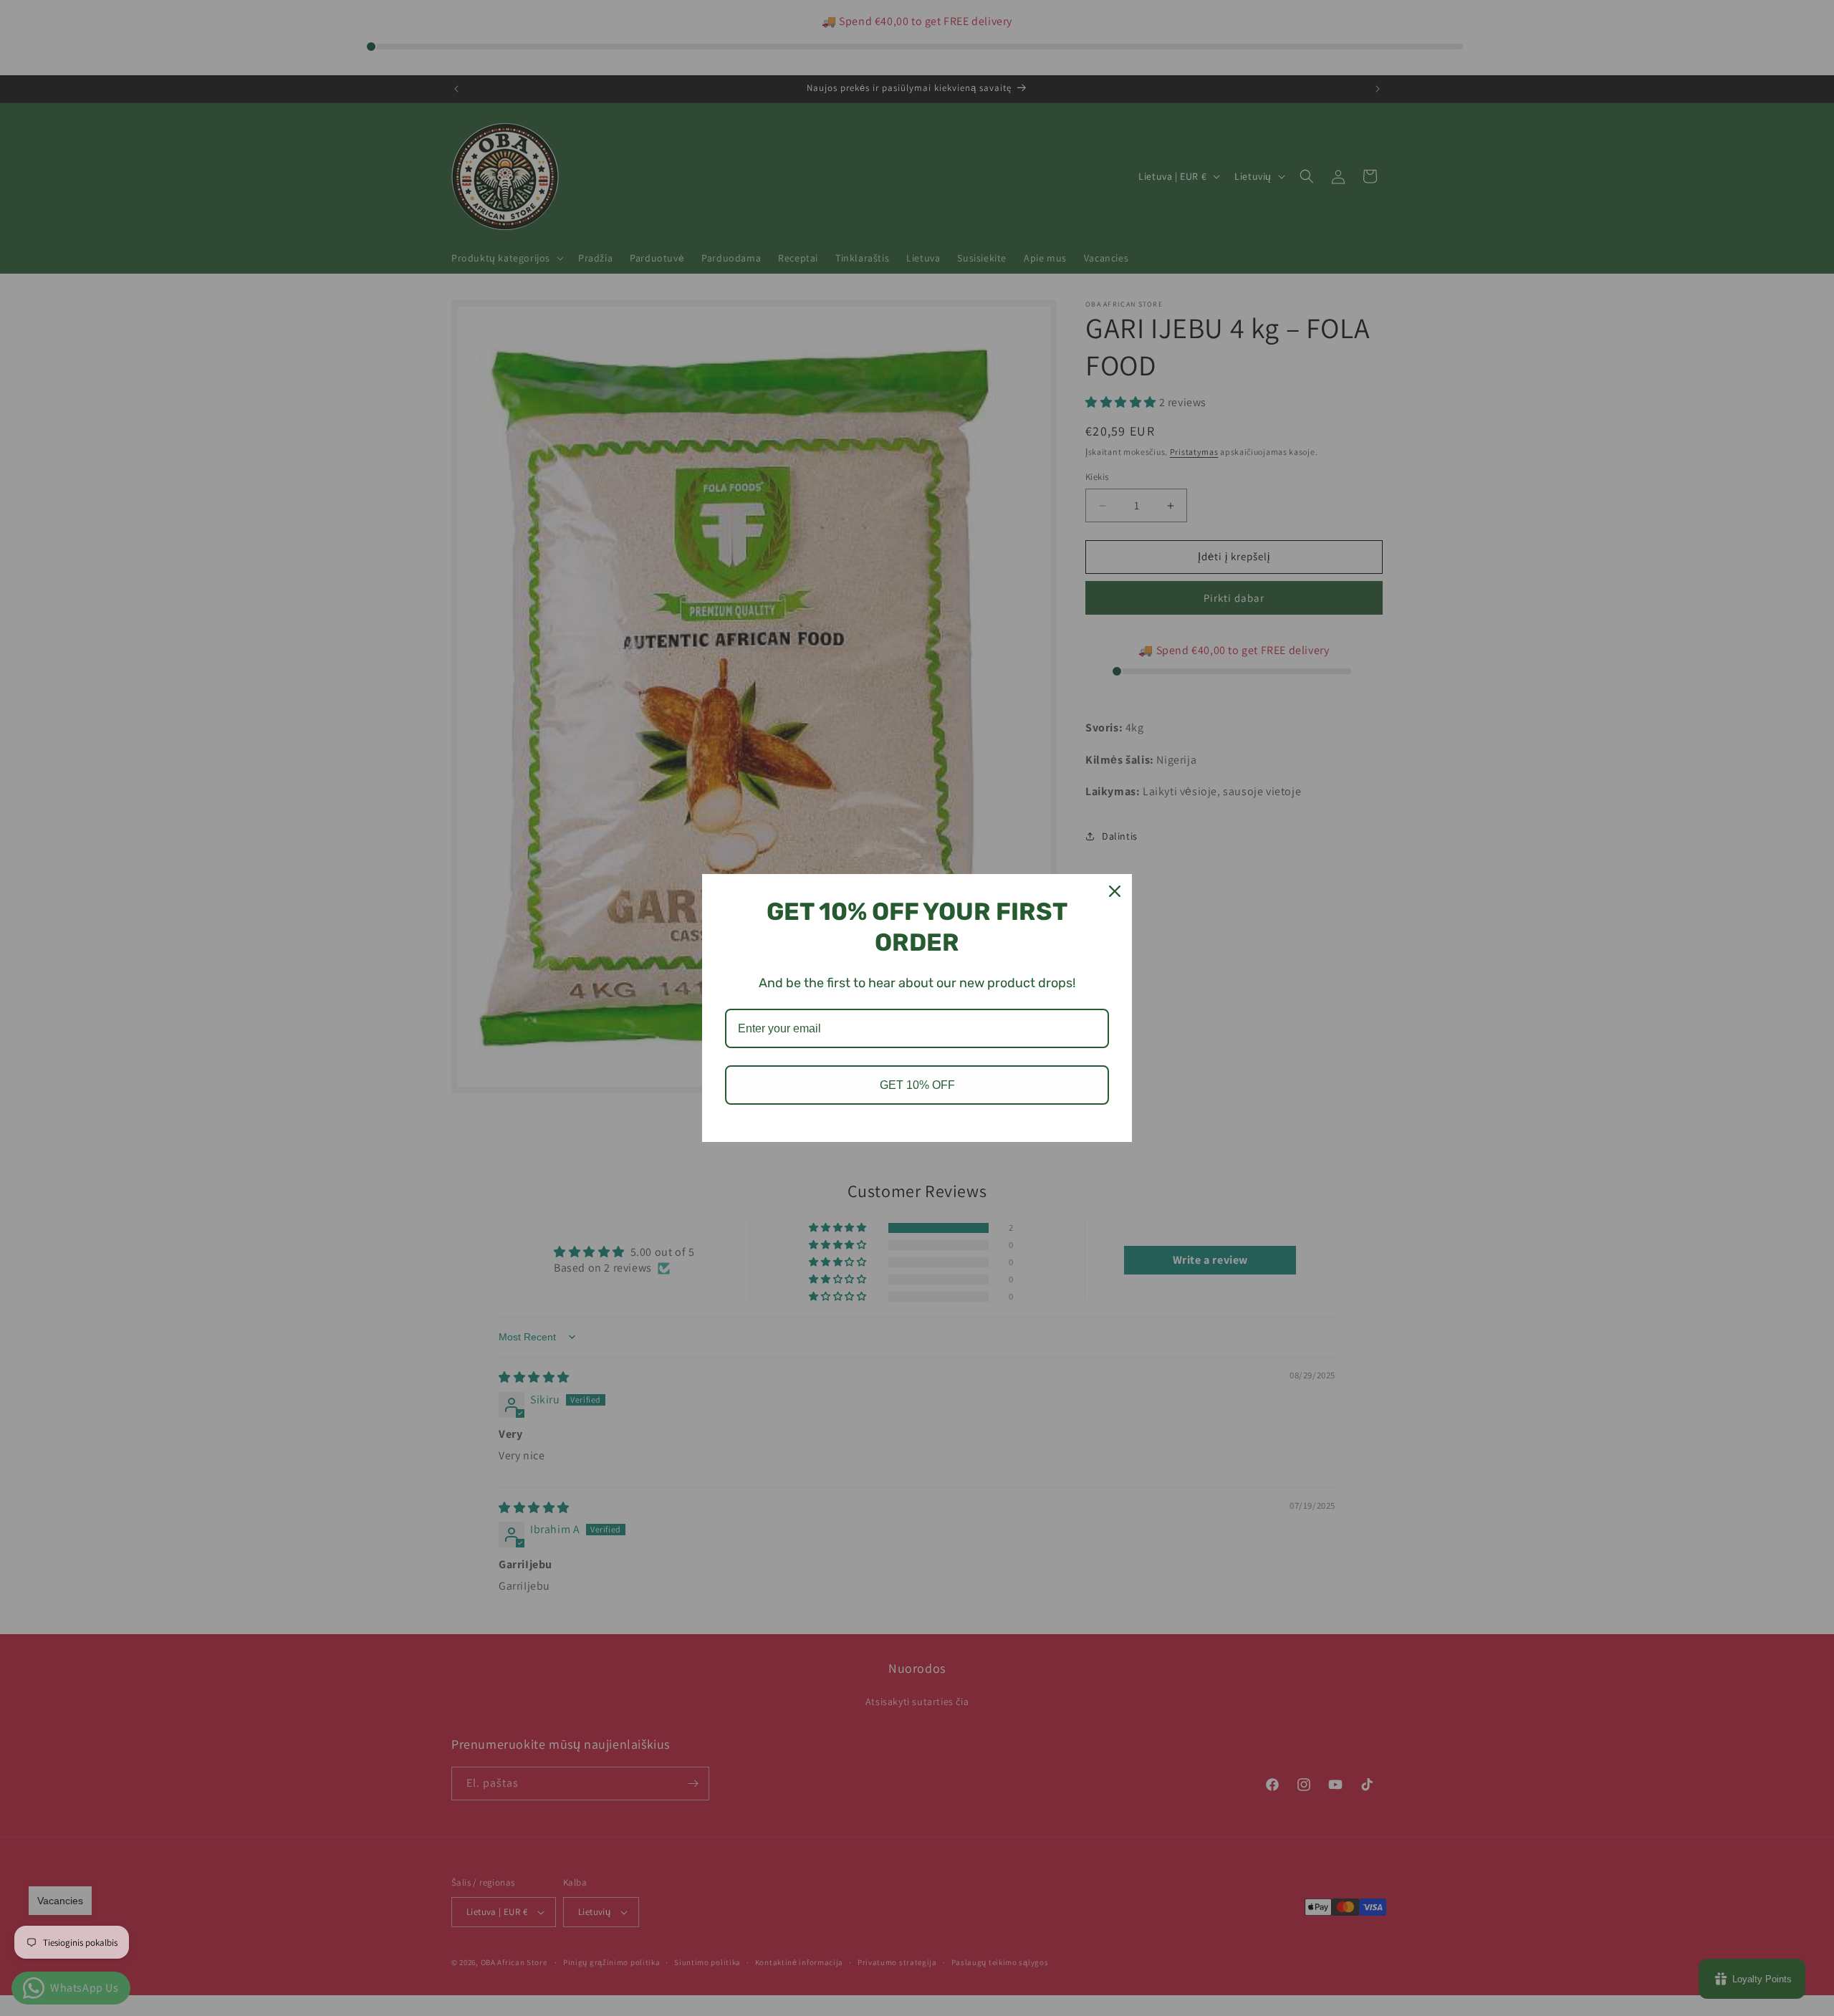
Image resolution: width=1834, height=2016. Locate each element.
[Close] (1115, 891)
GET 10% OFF (917, 1085)
